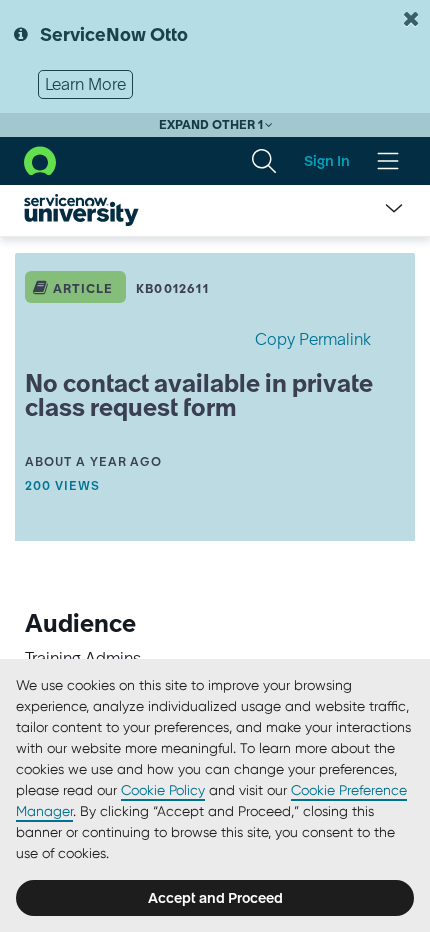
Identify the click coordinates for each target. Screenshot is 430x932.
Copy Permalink (313, 339)
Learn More (85, 84)
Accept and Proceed (215, 898)
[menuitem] (264, 161)
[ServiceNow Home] (40, 159)
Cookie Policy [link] (163, 790)
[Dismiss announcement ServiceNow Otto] (411, 19)
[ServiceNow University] (81, 210)
